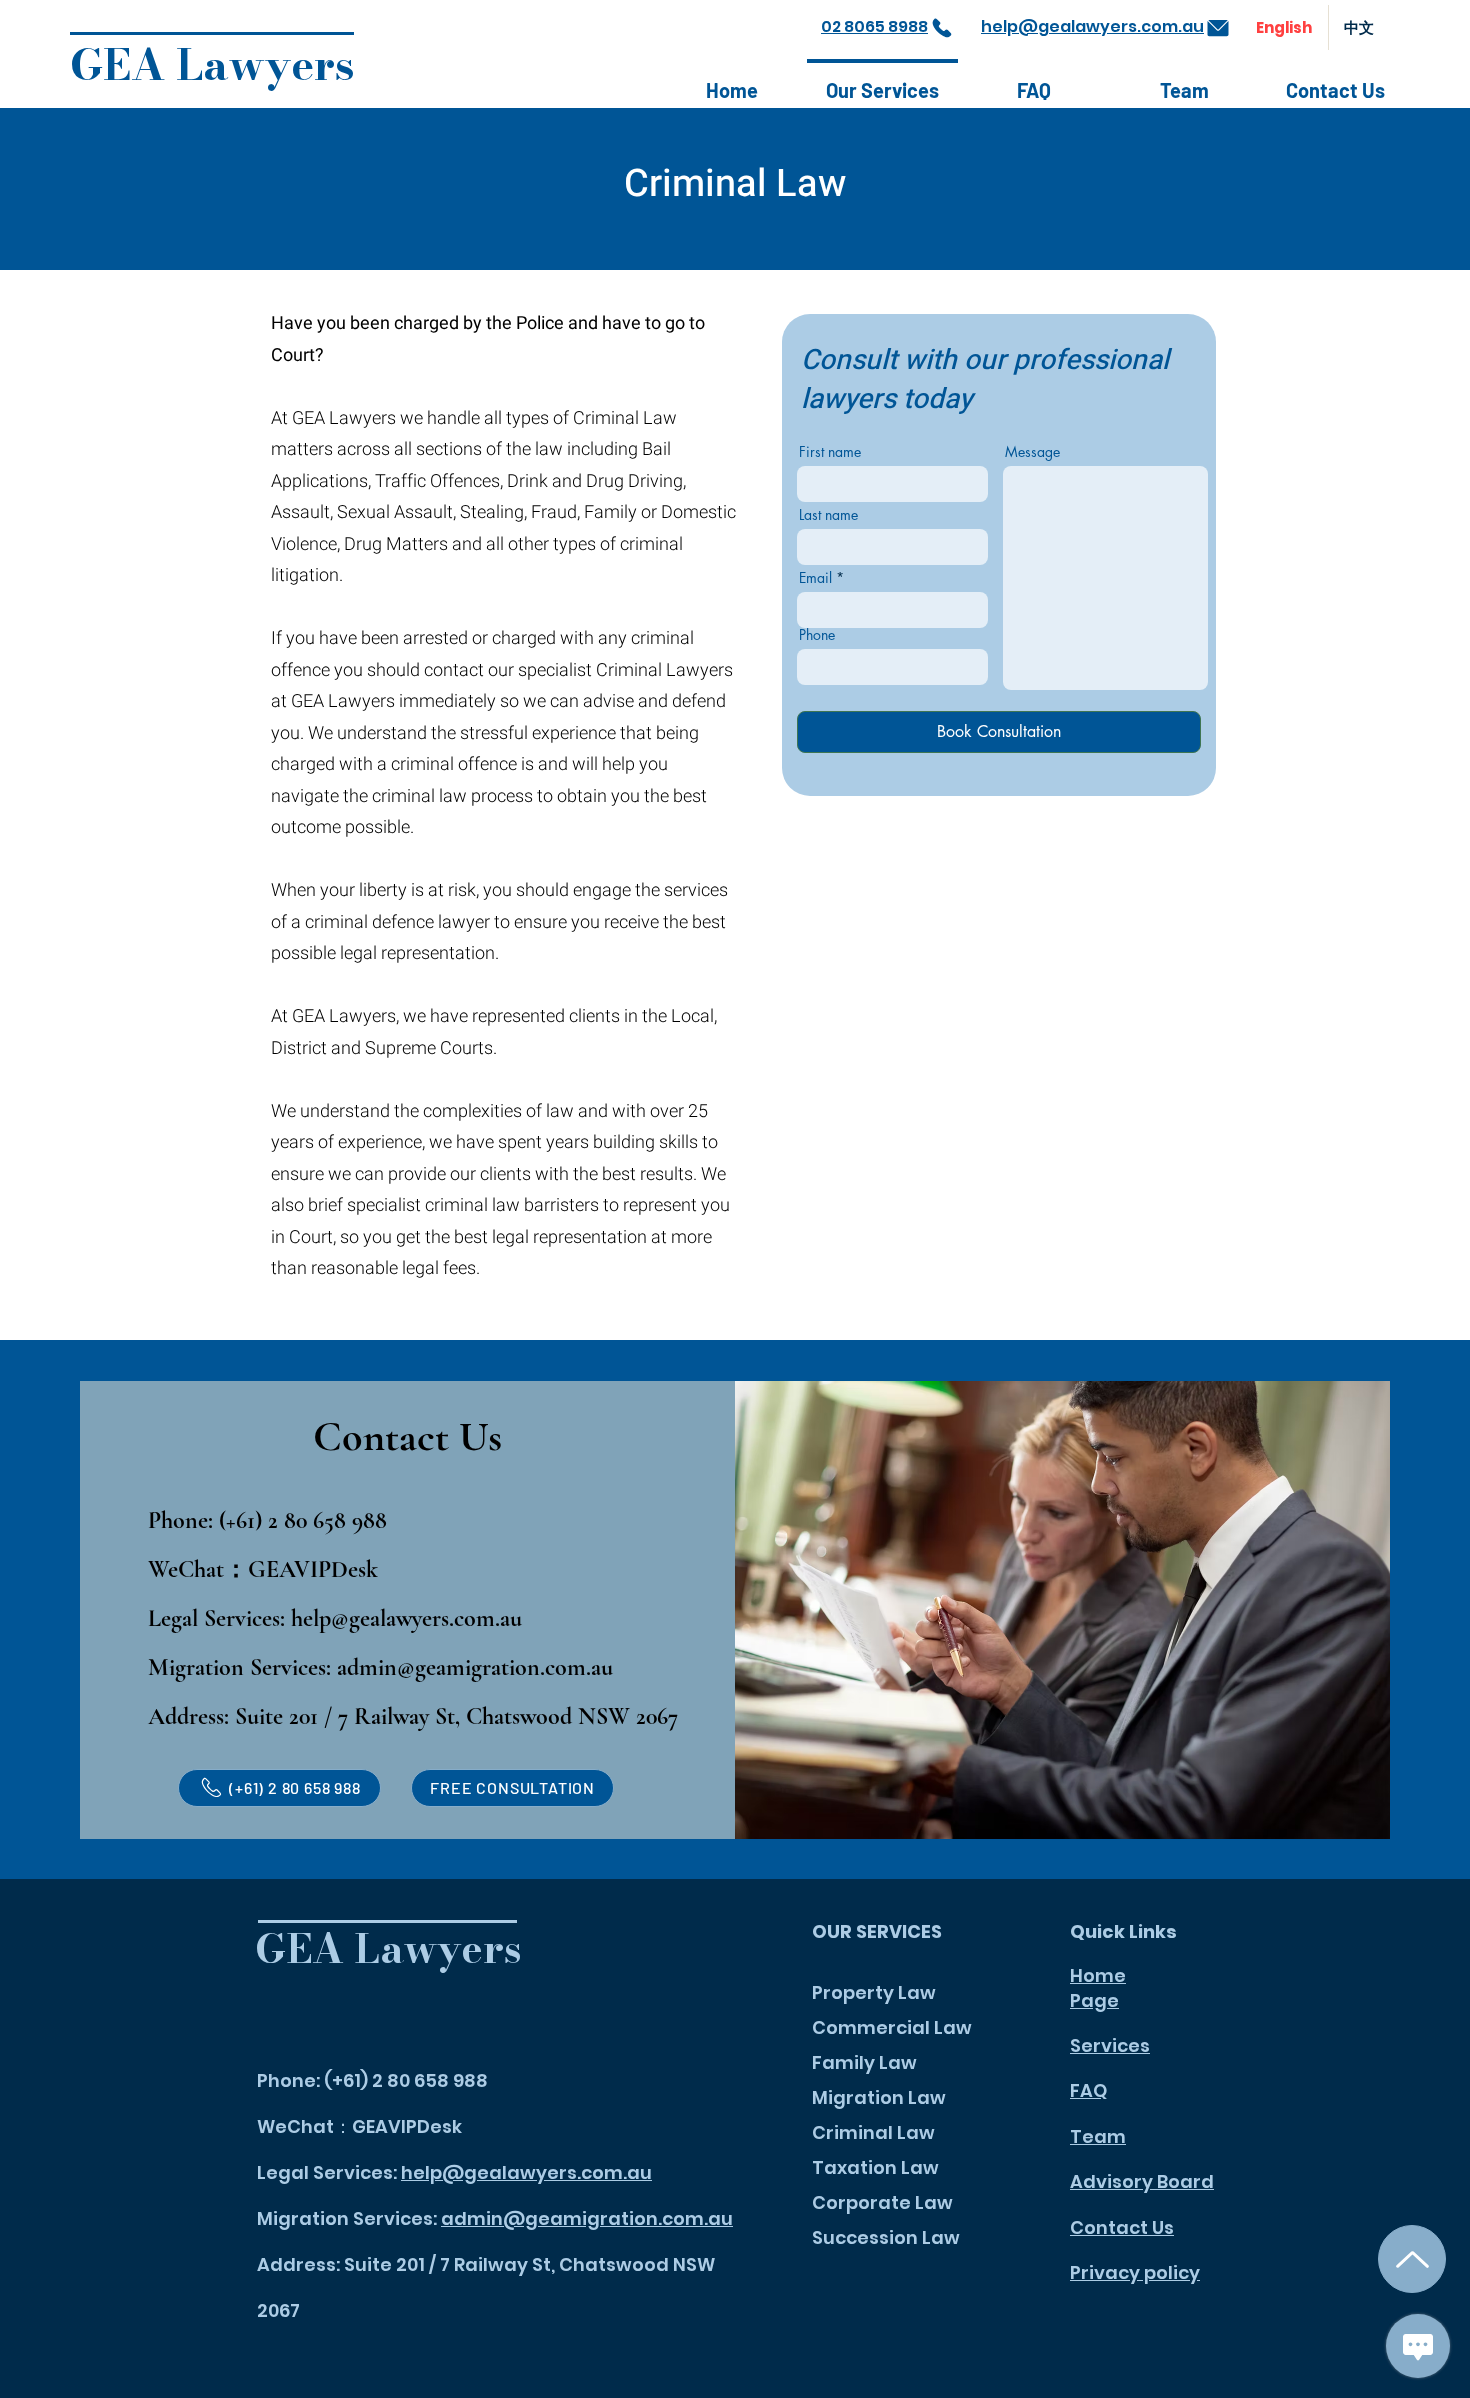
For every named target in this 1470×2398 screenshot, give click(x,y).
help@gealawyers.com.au (406, 1618)
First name (830, 452)
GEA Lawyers (212, 64)
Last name (828, 515)
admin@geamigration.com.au (475, 1667)
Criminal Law (873, 2132)
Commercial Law (892, 2027)
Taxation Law (875, 2167)
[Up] (1412, 2259)
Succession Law (886, 2237)
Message (1032, 452)
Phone (817, 635)
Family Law (864, 2062)
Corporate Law (882, 2202)
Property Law (874, 1992)
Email (815, 578)
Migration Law (879, 2097)
